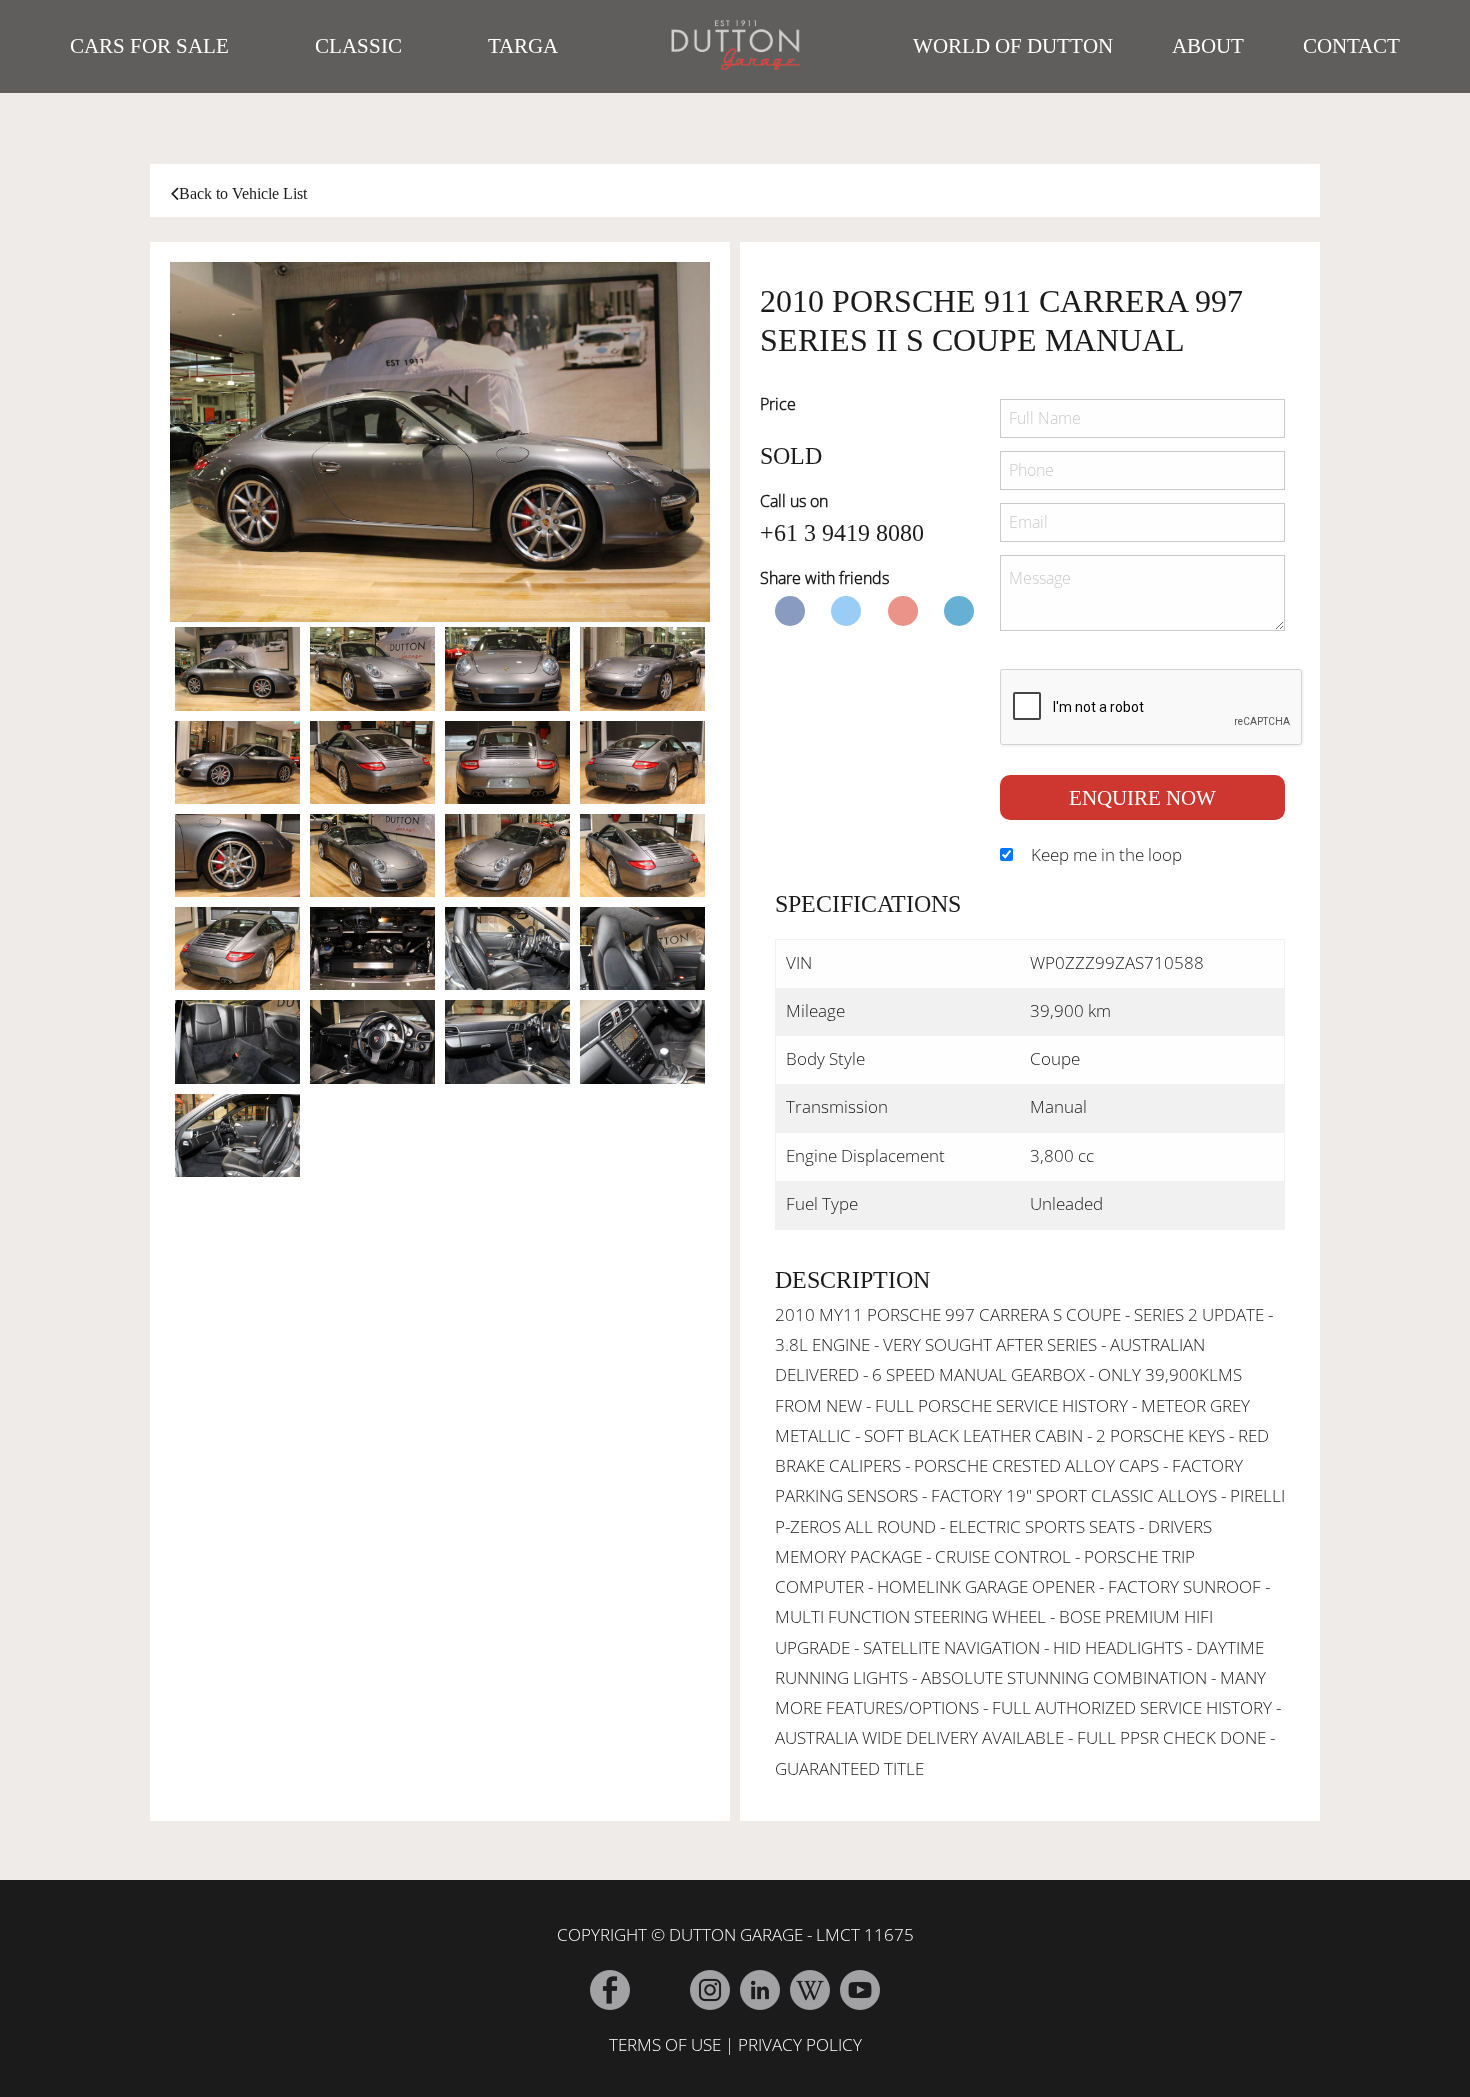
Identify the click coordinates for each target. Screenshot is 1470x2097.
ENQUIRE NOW (1142, 797)
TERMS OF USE (665, 2044)
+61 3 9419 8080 (842, 533)
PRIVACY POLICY (800, 2044)
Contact (1351, 46)
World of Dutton (1013, 46)
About (1208, 46)
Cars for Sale (149, 46)
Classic (358, 46)
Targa (523, 46)
